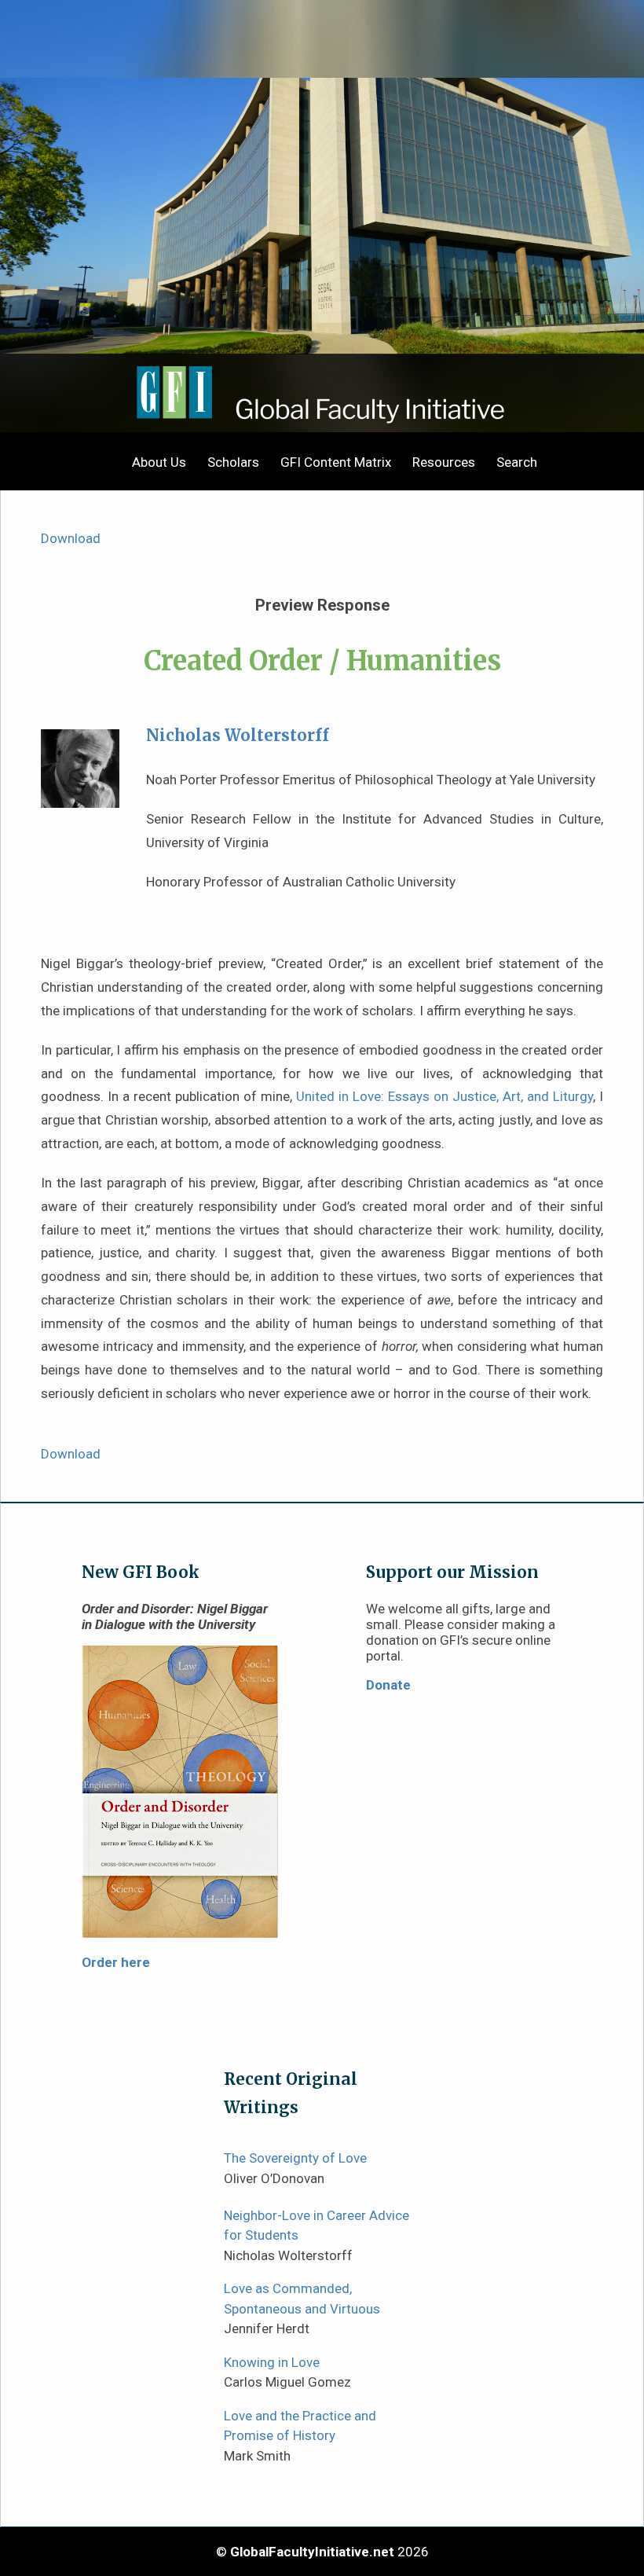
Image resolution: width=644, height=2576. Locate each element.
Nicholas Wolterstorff (238, 736)
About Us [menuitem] (159, 462)
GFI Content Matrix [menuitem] (336, 462)
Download (71, 538)
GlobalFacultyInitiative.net (312, 2552)
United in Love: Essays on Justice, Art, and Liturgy (445, 1096)
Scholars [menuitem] (233, 462)
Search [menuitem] (517, 462)
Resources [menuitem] (444, 462)
